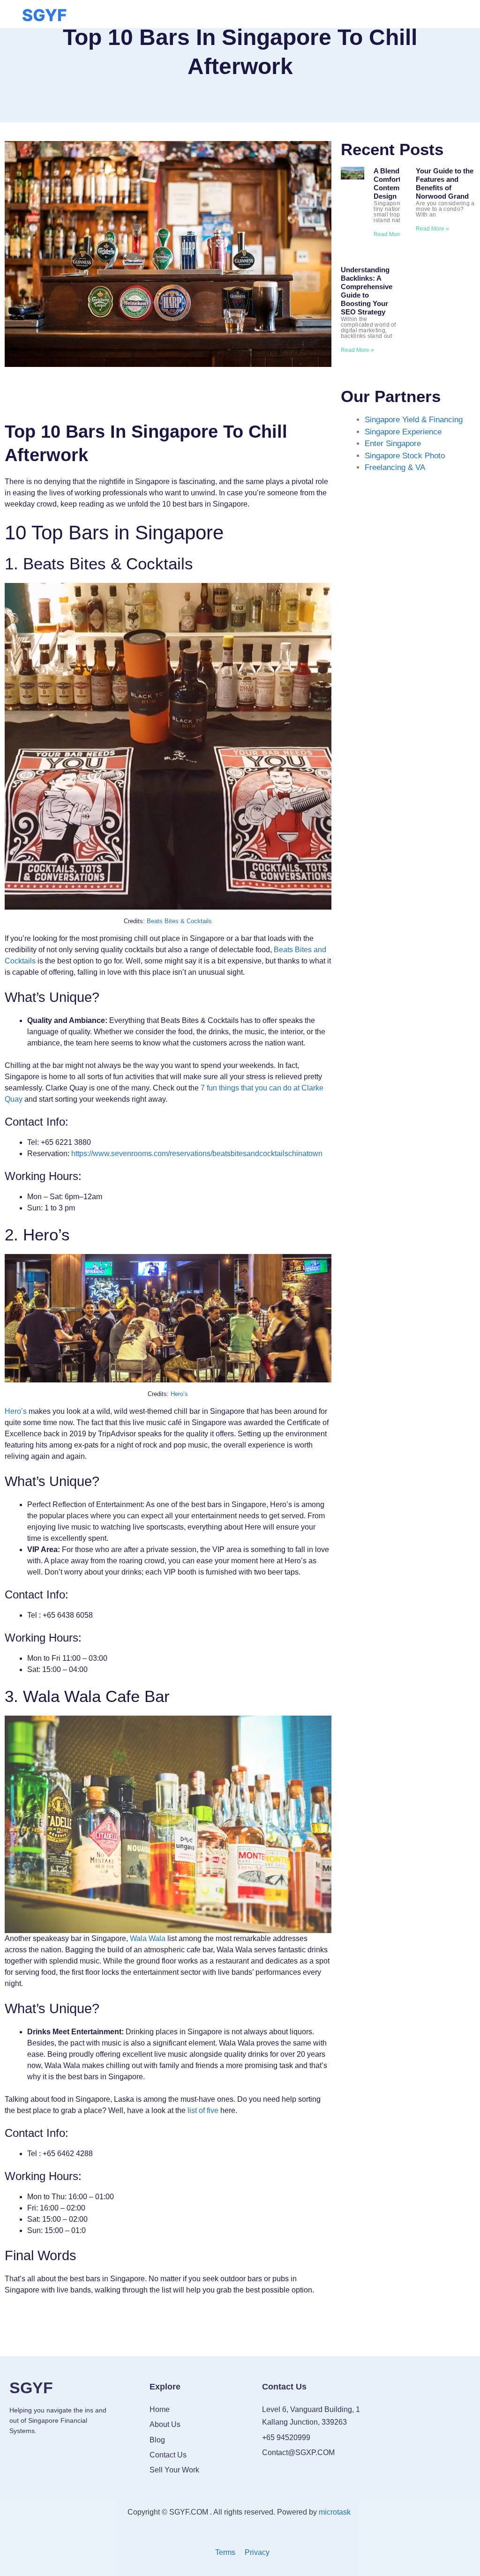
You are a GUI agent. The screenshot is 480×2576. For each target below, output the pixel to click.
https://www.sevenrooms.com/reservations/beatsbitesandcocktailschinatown (197, 1154)
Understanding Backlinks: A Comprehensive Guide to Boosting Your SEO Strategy (367, 291)
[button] (239, 12)
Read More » (390, 234)
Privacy (257, 2552)
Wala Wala (148, 1938)
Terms (225, 2552)
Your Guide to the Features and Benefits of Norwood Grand (445, 183)
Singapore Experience (403, 432)
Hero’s (179, 1394)
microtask (336, 2512)
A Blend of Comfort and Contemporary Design (397, 183)
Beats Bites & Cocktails (179, 921)
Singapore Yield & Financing (414, 420)
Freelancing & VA (395, 467)
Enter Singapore (393, 444)
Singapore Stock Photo (405, 456)
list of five (203, 2110)
